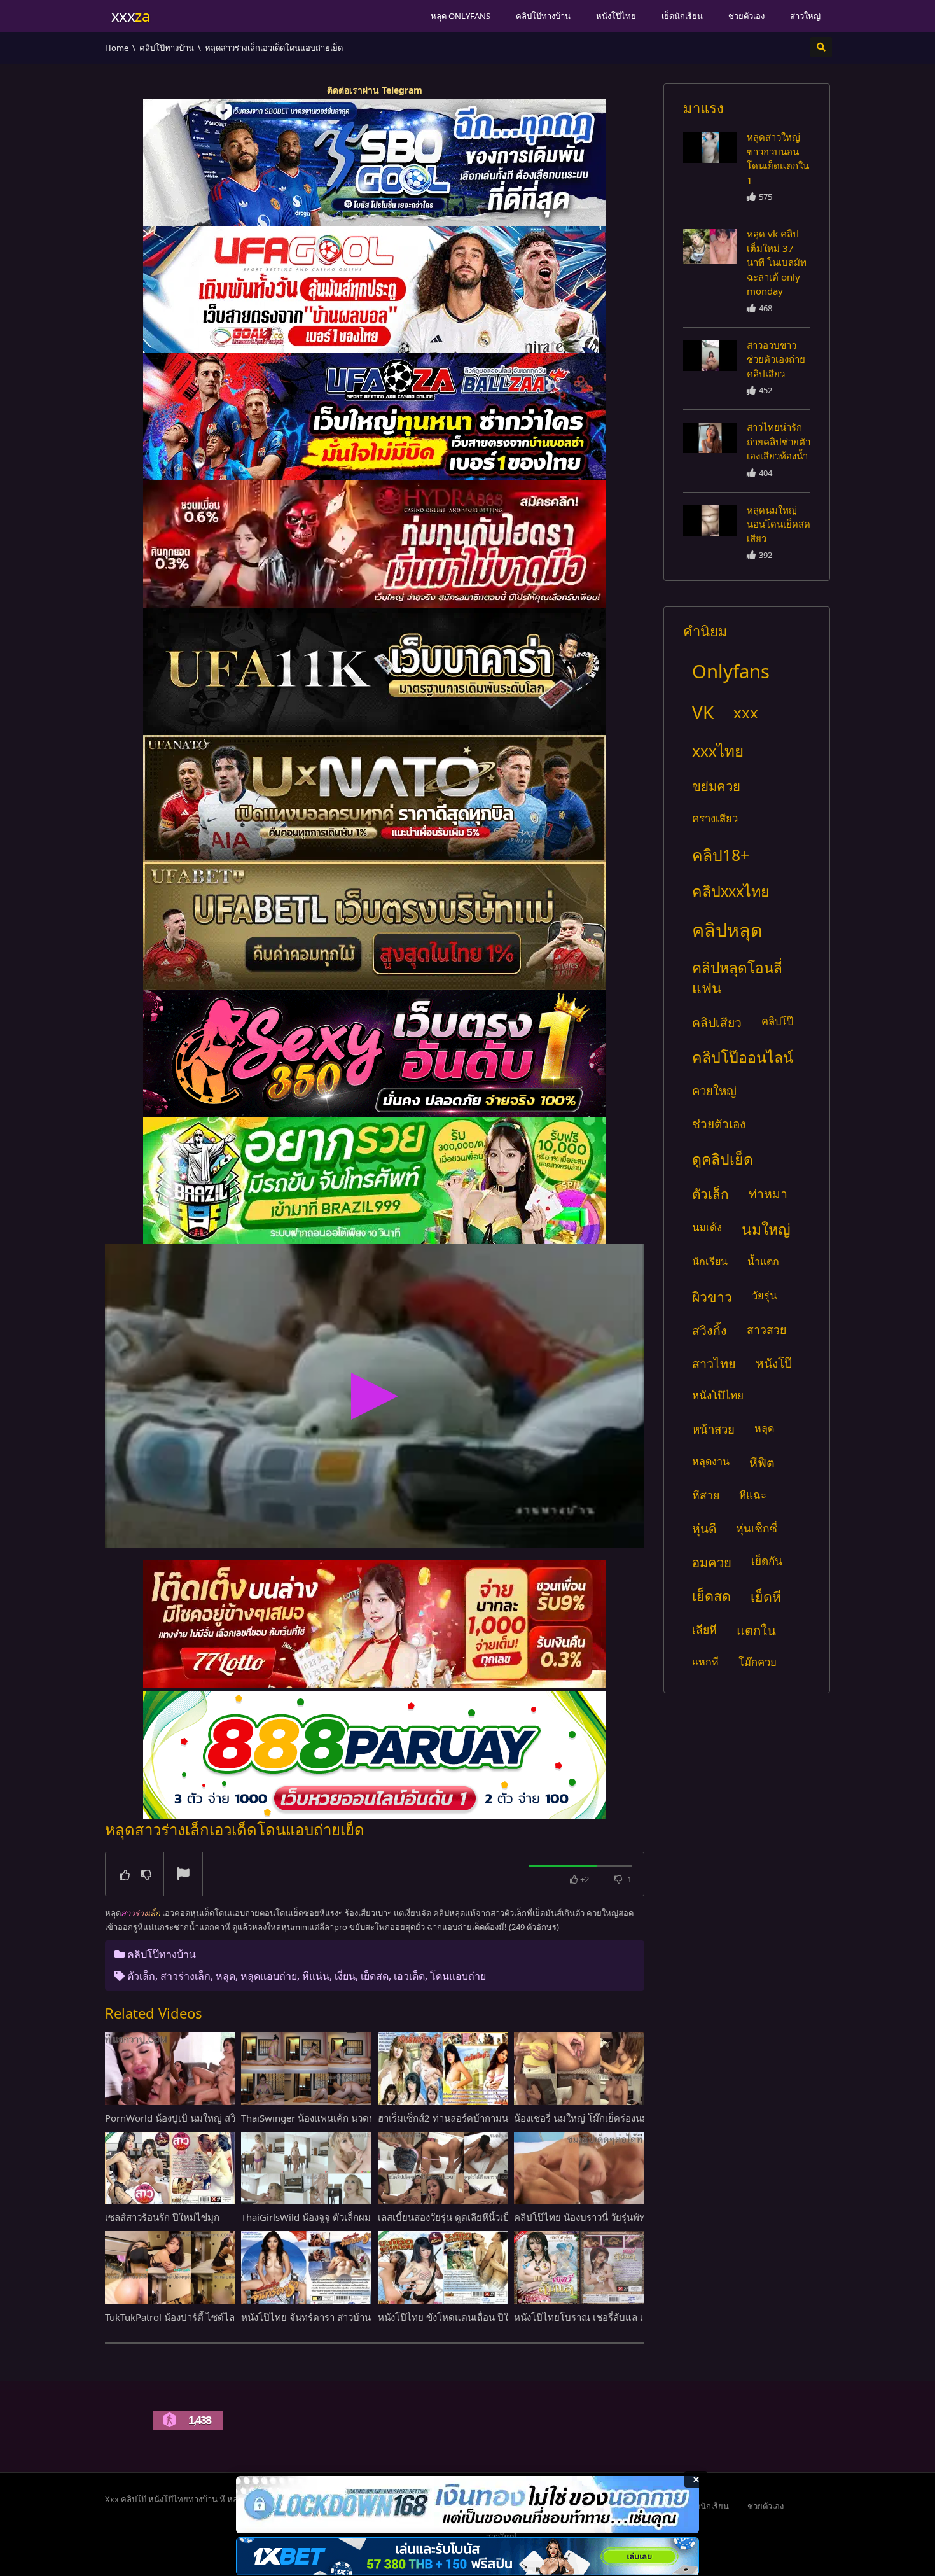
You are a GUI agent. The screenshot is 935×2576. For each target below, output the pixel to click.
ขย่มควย (716, 786)
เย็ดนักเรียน (682, 16)
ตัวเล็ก (141, 1976)
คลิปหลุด (727, 929)
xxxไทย (718, 751)
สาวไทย (714, 1363)
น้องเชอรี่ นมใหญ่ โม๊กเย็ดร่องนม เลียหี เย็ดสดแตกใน (622, 2118)
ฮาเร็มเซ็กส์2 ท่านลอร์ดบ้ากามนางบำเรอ (461, 2118)
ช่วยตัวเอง (746, 16)
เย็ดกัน (767, 1561)
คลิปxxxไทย (731, 891)
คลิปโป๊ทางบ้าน (543, 16)
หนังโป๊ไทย (616, 16)
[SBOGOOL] (375, 162)
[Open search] (821, 47)
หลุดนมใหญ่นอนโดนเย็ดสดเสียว (779, 524)
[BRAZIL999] (375, 1180)
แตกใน (756, 1630)
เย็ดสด (375, 1976)
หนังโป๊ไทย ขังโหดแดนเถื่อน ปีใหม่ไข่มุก (461, 2317)
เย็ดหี (766, 1596)
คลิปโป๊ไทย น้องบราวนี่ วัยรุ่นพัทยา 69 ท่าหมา (608, 2217)
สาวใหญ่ (805, 16)
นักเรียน (710, 1261)
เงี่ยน (345, 1976)
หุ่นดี (704, 1528)
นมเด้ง (707, 1227)
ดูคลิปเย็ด (723, 1159)
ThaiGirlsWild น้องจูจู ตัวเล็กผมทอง (314, 2217)
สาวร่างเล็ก (185, 1976)
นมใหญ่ (766, 1229)
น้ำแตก (763, 1261)
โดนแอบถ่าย (458, 1976)
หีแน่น (316, 1976)
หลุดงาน (711, 1461)
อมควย (712, 1562)
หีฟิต (762, 1463)
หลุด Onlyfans (461, 16)
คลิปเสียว (717, 1022)
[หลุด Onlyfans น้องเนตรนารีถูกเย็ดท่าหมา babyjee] (710, 148)
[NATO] (375, 799)
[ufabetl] (375, 926)
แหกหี (705, 1662)
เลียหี (704, 1629)
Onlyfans (731, 671)
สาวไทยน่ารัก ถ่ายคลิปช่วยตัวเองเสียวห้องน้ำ (779, 441)
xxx (746, 712)
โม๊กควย (758, 1662)
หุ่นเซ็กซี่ (757, 1528)
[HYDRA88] (375, 544)
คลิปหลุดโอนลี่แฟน (737, 978)
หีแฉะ (753, 1494)
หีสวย (706, 1495)
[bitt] (375, 1053)
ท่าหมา (768, 1193)
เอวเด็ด (409, 1976)
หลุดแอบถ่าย (269, 1976)
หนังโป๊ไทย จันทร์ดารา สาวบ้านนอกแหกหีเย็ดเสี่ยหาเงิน (355, 2317)
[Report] (183, 1875)
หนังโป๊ (774, 1363)
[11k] (375, 671)
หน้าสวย (713, 1429)
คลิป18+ (721, 855)
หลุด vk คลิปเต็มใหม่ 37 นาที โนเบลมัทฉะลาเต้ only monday (777, 262)
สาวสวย (766, 1329)
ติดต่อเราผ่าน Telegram (375, 90)
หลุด (225, 1976)
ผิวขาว (712, 1297)
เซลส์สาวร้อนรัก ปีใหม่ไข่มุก (162, 2217)
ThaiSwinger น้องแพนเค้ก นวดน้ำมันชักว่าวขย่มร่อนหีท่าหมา (366, 2118)
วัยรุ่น (764, 1295)
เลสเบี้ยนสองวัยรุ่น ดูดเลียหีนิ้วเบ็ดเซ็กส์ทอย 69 (473, 2217)
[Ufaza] (375, 417)
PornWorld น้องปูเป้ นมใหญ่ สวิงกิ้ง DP (185, 2118)
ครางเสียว (715, 818)
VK (703, 712)
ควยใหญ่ (714, 1090)
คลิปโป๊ (777, 1021)
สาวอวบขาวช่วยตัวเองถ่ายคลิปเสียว (776, 359)
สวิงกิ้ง (710, 1330)
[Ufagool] (375, 290)
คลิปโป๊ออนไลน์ (743, 1057)
